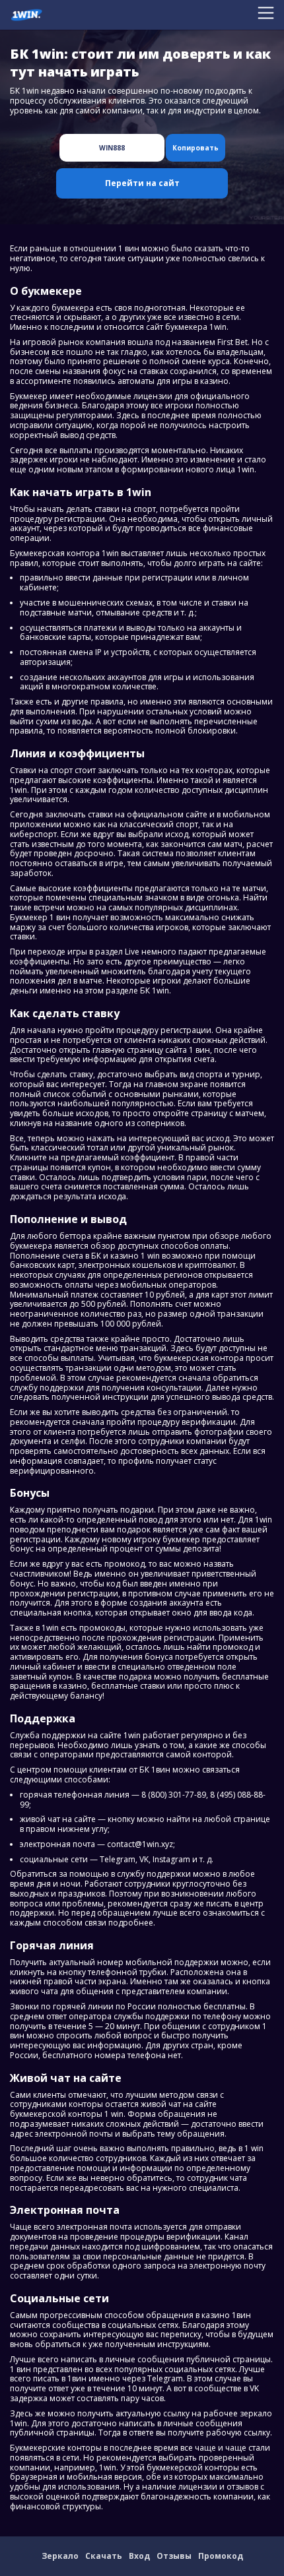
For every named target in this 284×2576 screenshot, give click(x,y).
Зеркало (60, 2556)
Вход (139, 2556)
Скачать (104, 2556)
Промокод (221, 2556)
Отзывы (174, 2556)
